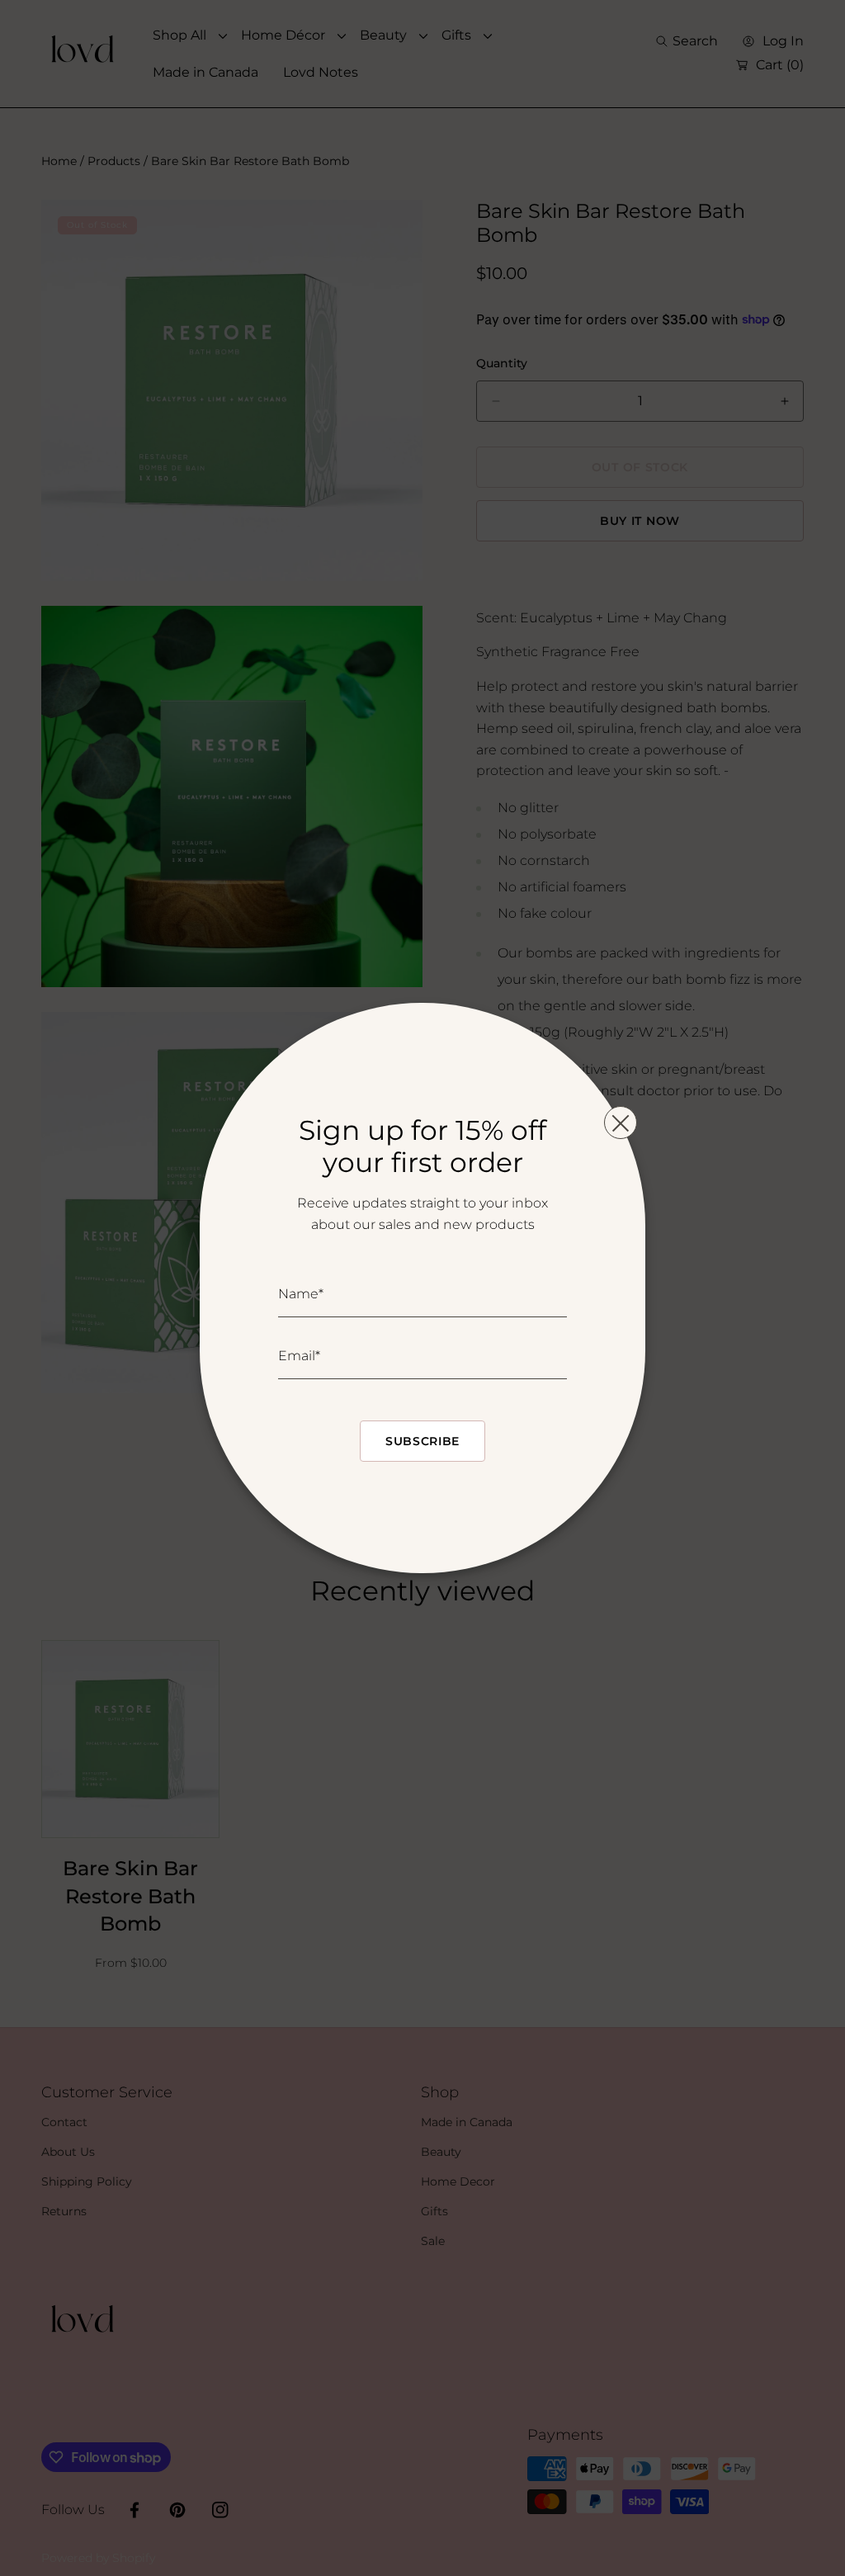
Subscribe (422, 1441)
